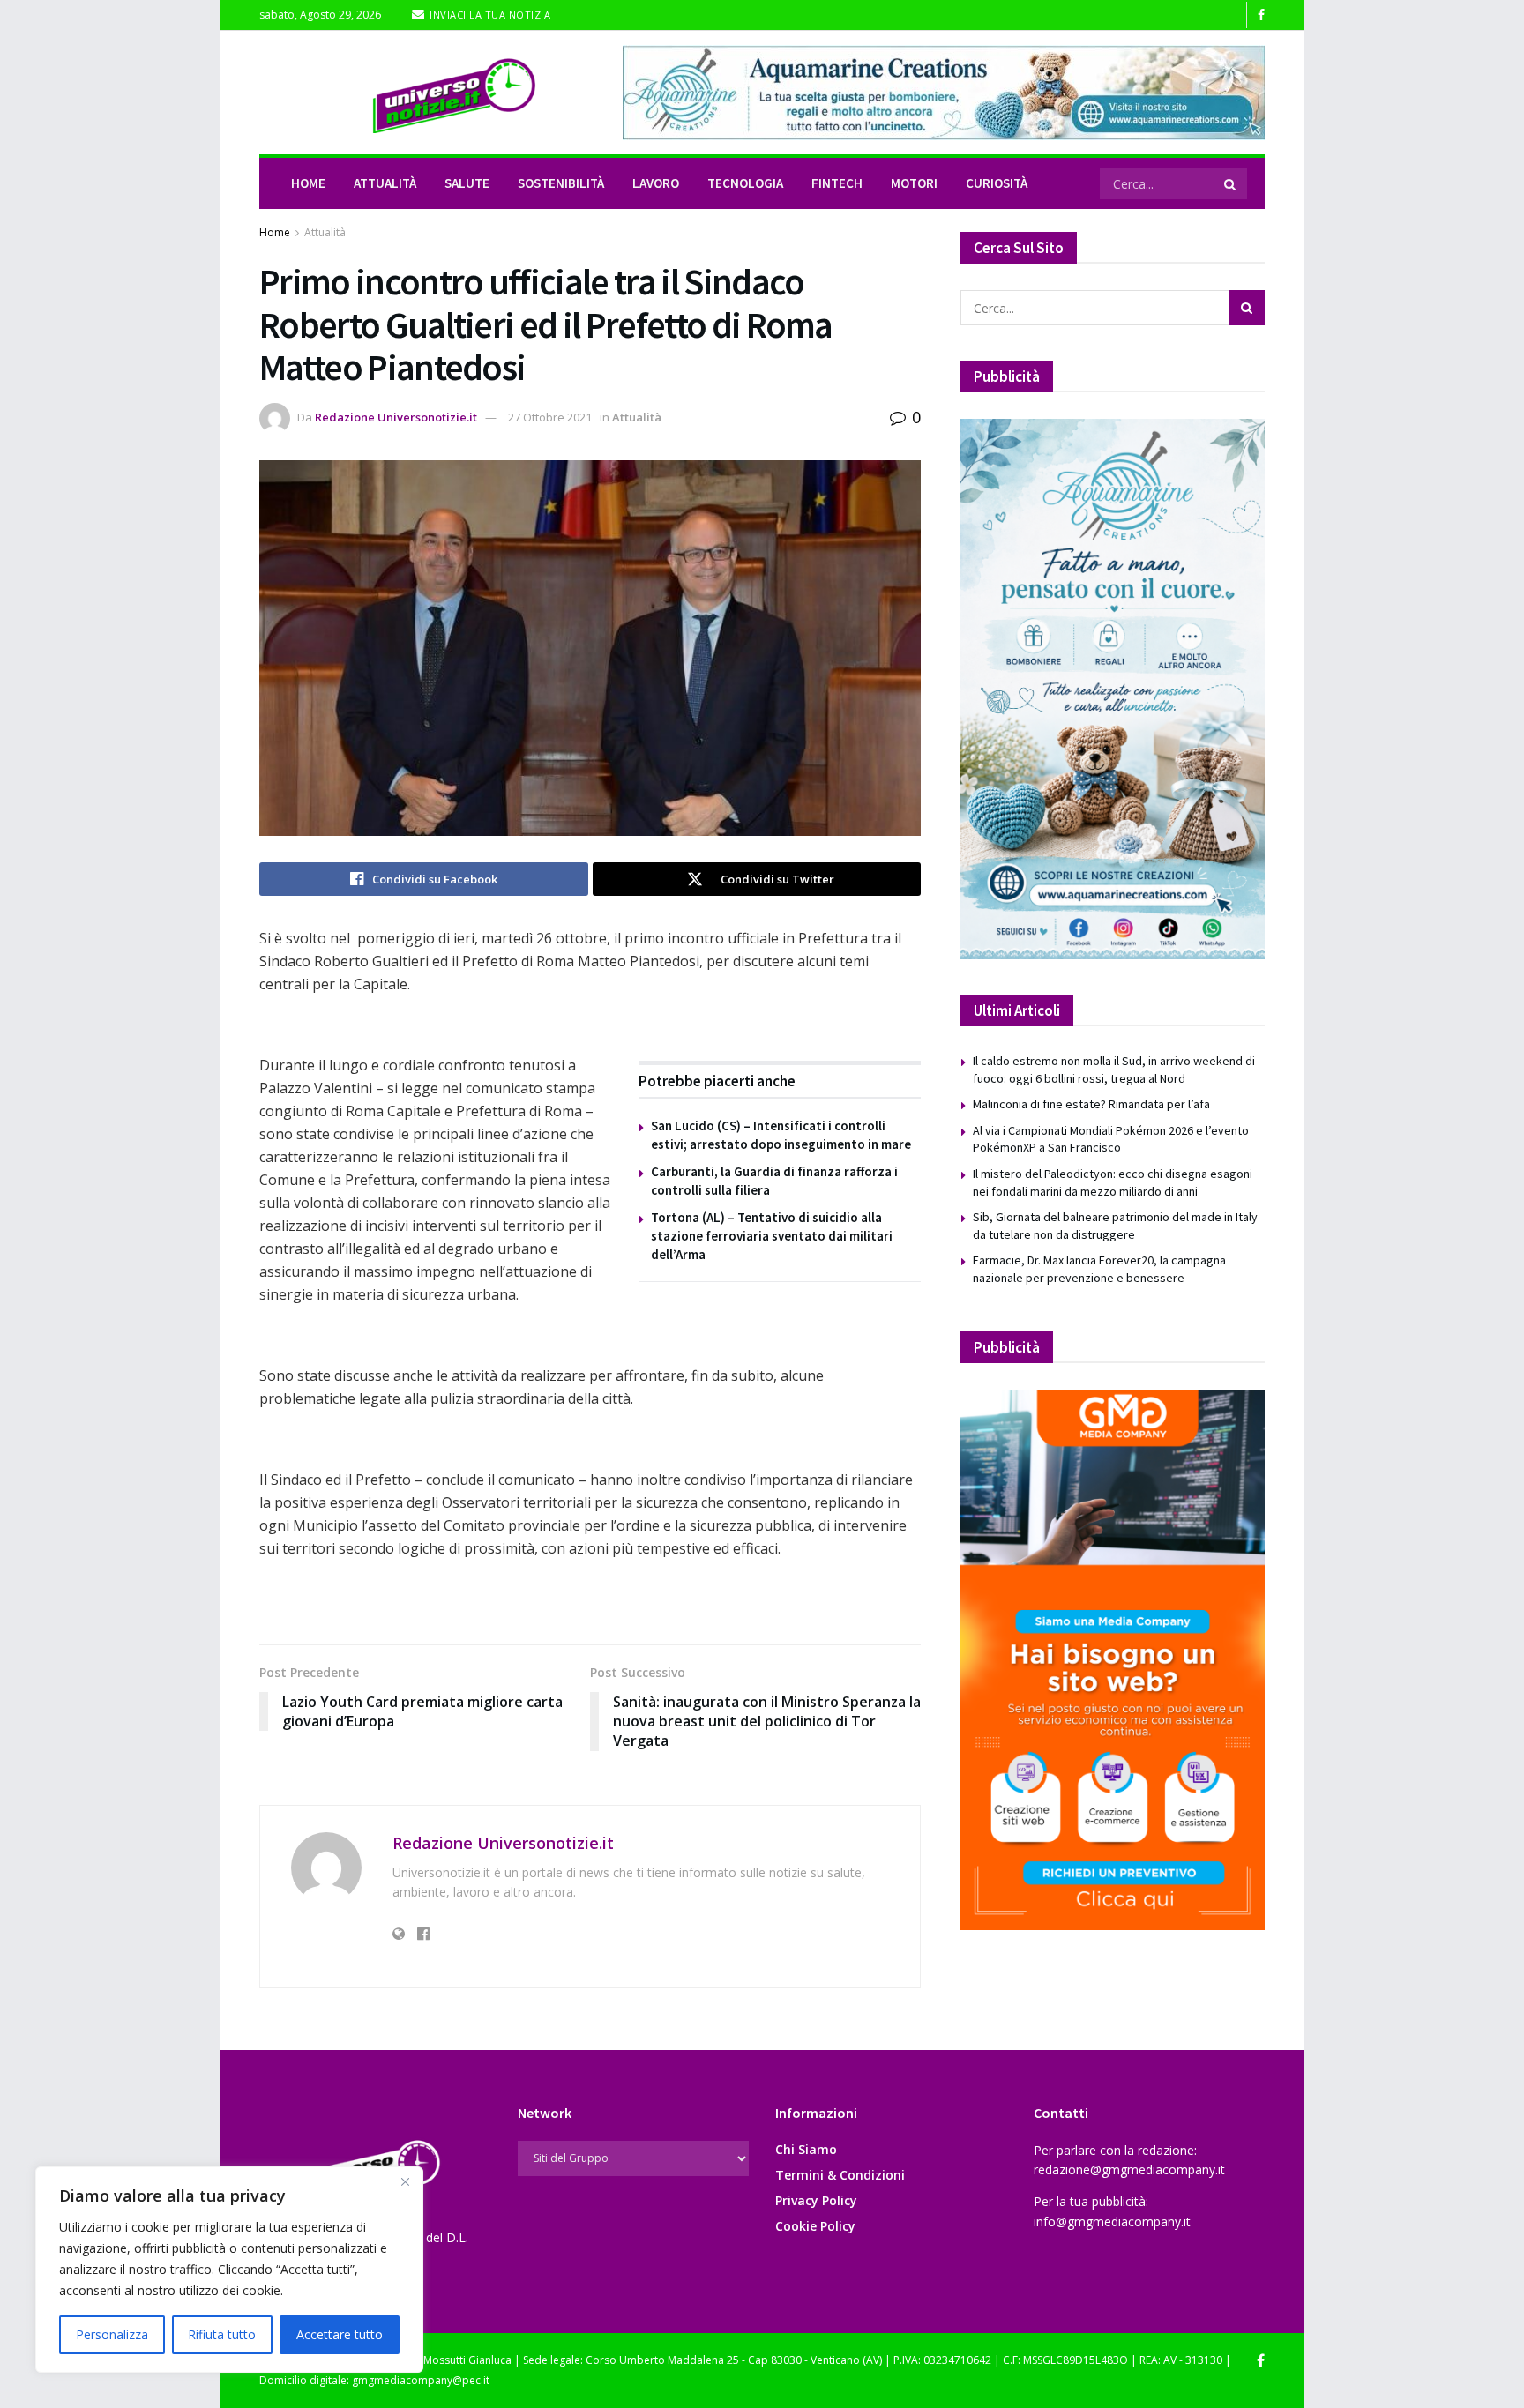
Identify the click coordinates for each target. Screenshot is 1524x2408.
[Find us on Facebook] (1261, 15)
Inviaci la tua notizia (489, 15)
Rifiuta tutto (222, 2334)
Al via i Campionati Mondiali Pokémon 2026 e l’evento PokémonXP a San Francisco (1111, 1139)
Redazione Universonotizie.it (396, 417)
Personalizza (112, 2334)
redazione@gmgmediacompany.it (1129, 2169)
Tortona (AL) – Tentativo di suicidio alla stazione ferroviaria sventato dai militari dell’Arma (772, 1236)
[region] (229, 2270)
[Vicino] (405, 2181)
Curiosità (997, 183)
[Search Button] (1231, 183)
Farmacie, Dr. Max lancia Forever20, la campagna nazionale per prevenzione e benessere (1099, 1269)
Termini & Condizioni (840, 2175)
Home (308, 183)
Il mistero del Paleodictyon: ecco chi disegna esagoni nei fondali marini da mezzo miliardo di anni (1113, 1182)
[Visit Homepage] (429, 93)
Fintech (837, 183)
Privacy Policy (816, 2200)
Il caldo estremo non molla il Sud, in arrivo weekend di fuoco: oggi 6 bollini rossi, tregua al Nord (1114, 1070)
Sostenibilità (561, 183)
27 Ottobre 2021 (550, 417)
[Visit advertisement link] (944, 93)
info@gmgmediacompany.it (1112, 2222)
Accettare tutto (340, 2334)
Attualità (385, 183)
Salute (467, 183)
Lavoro (656, 183)
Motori (914, 183)
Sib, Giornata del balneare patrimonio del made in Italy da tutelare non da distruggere (1115, 1226)
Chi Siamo (806, 2149)
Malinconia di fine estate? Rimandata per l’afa (1091, 1104)
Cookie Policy (815, 2226)
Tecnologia (745, 183)
